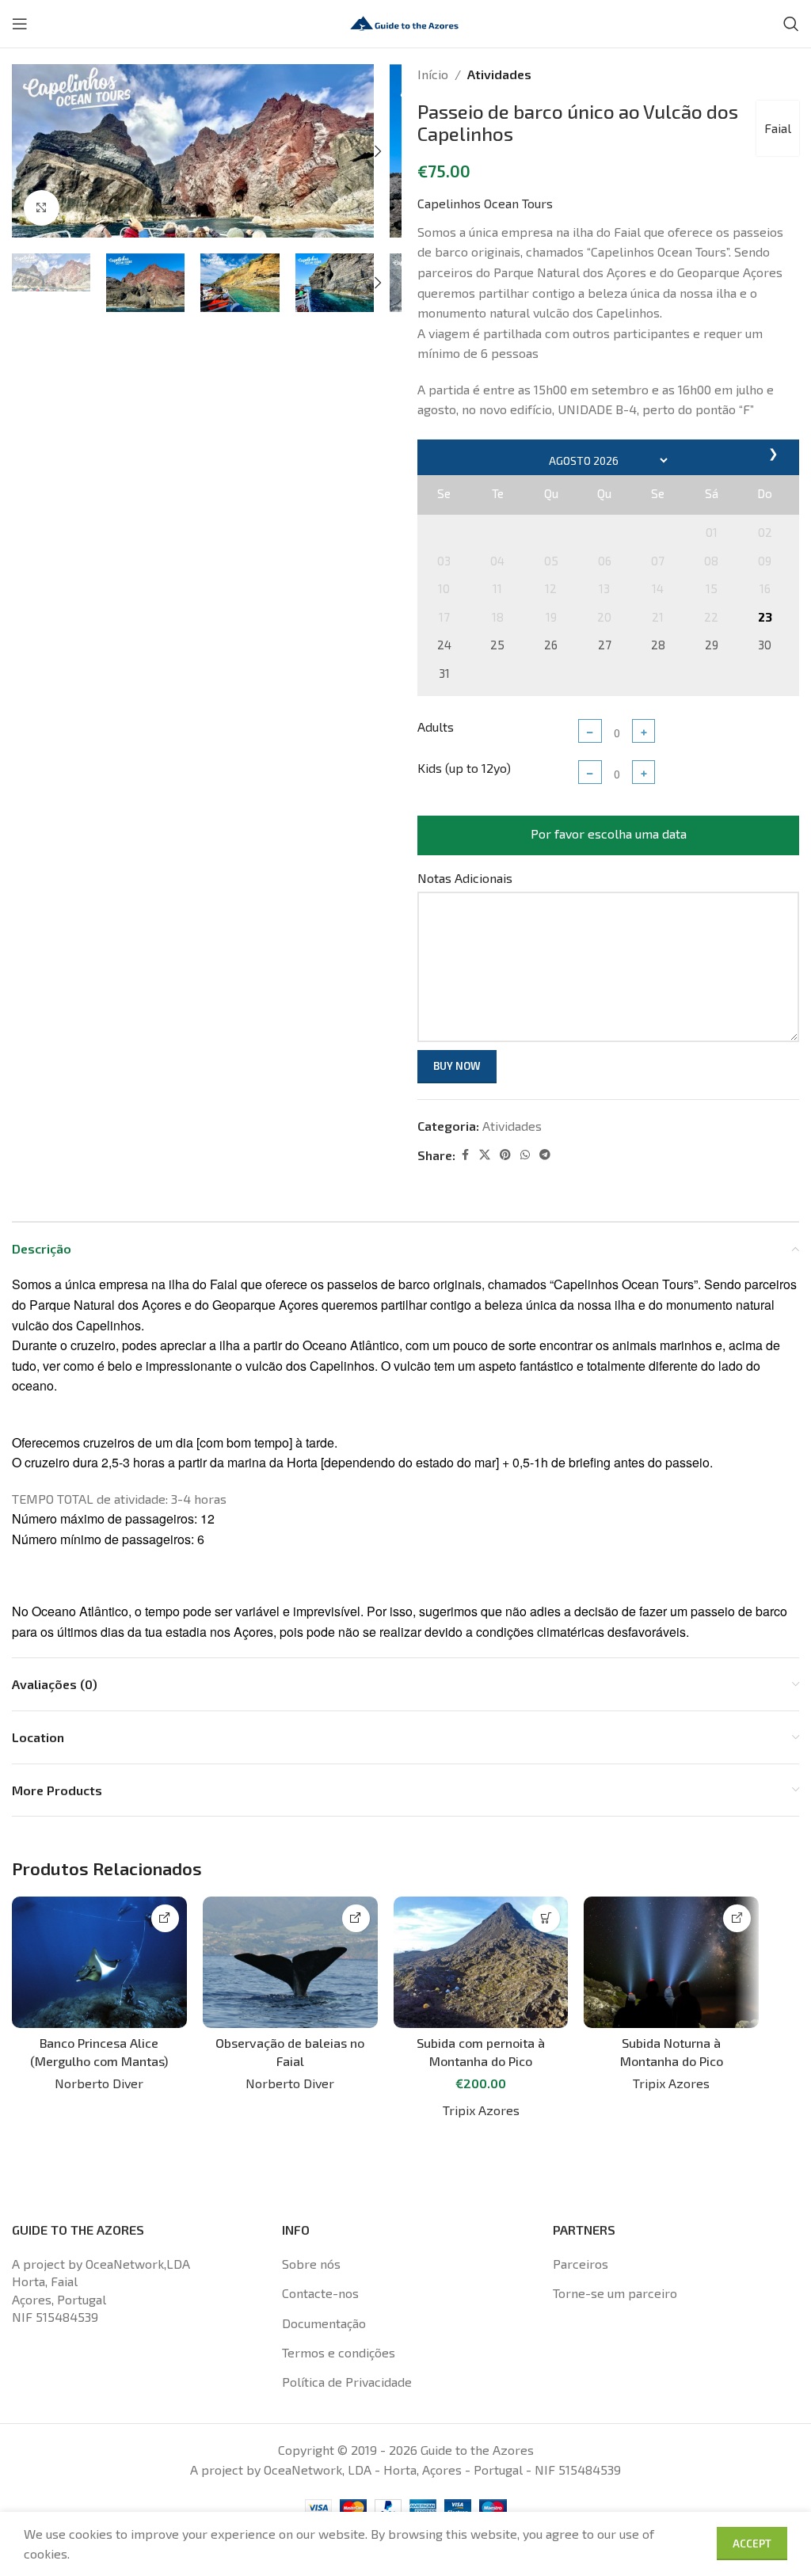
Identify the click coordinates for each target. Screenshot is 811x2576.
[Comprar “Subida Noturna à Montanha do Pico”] (737, 1918)
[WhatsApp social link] (525, 1155)
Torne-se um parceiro (615, 2293)
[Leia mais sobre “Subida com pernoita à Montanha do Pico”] (546, 1918)
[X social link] (485, 1155)
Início (433, 74)
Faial (778, 128)
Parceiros (581, 2264)
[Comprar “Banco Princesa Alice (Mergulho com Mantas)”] (165, 1918)
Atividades (499, 74)
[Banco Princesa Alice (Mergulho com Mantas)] (99, 1962)
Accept (752, 2544)
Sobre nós (311, 2264)
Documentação (324, 2323)
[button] (28, 151)
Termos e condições (339, 2352)
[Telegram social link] (545, 1155)
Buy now (457, 1066)
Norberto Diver (99, 2083)
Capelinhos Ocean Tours (485, 203)
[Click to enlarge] (42, 208)
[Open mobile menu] (20, 24)
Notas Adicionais (465, 878)
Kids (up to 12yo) (464, 768)
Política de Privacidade (347, 2382)
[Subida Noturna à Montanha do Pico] (671, 1962)
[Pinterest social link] (505, 1155)
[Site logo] (405, 22)
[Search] (791, 24)
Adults (436, 727)
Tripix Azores (481, 2110)
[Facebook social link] (465, 1155)
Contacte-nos (320, 2293)
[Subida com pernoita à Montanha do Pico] (481, 1962)
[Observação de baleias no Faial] (290, 1962)
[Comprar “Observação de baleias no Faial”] (356, 1918)
